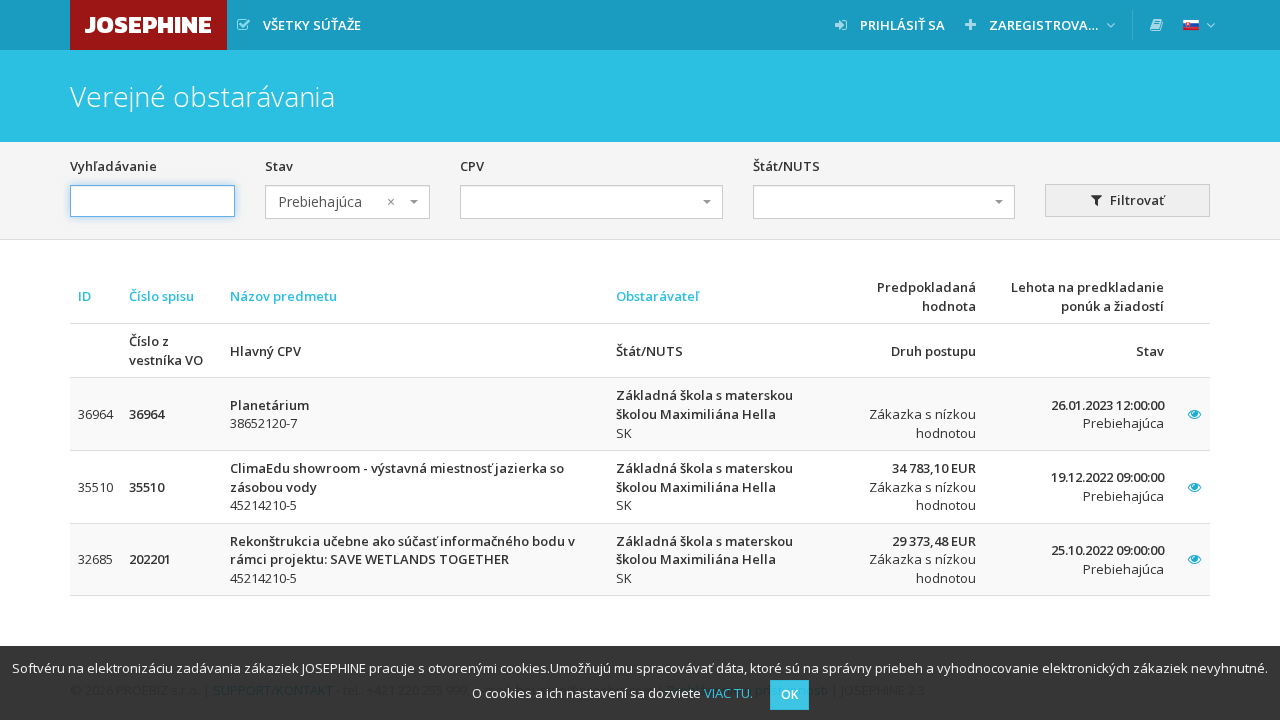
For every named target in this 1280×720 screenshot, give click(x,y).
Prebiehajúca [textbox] (336, 201)
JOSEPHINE (148, 24)
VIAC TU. (728, 693)
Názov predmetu (283, 296)
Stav (279, 166)
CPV (472, 166)
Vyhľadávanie (113, 166)
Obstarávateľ (657, 296)
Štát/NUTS (786, 166)
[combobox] (347, 202)
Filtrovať (1135, 200)
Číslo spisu (161, 296)
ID (84, 296)
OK (789, 694)
